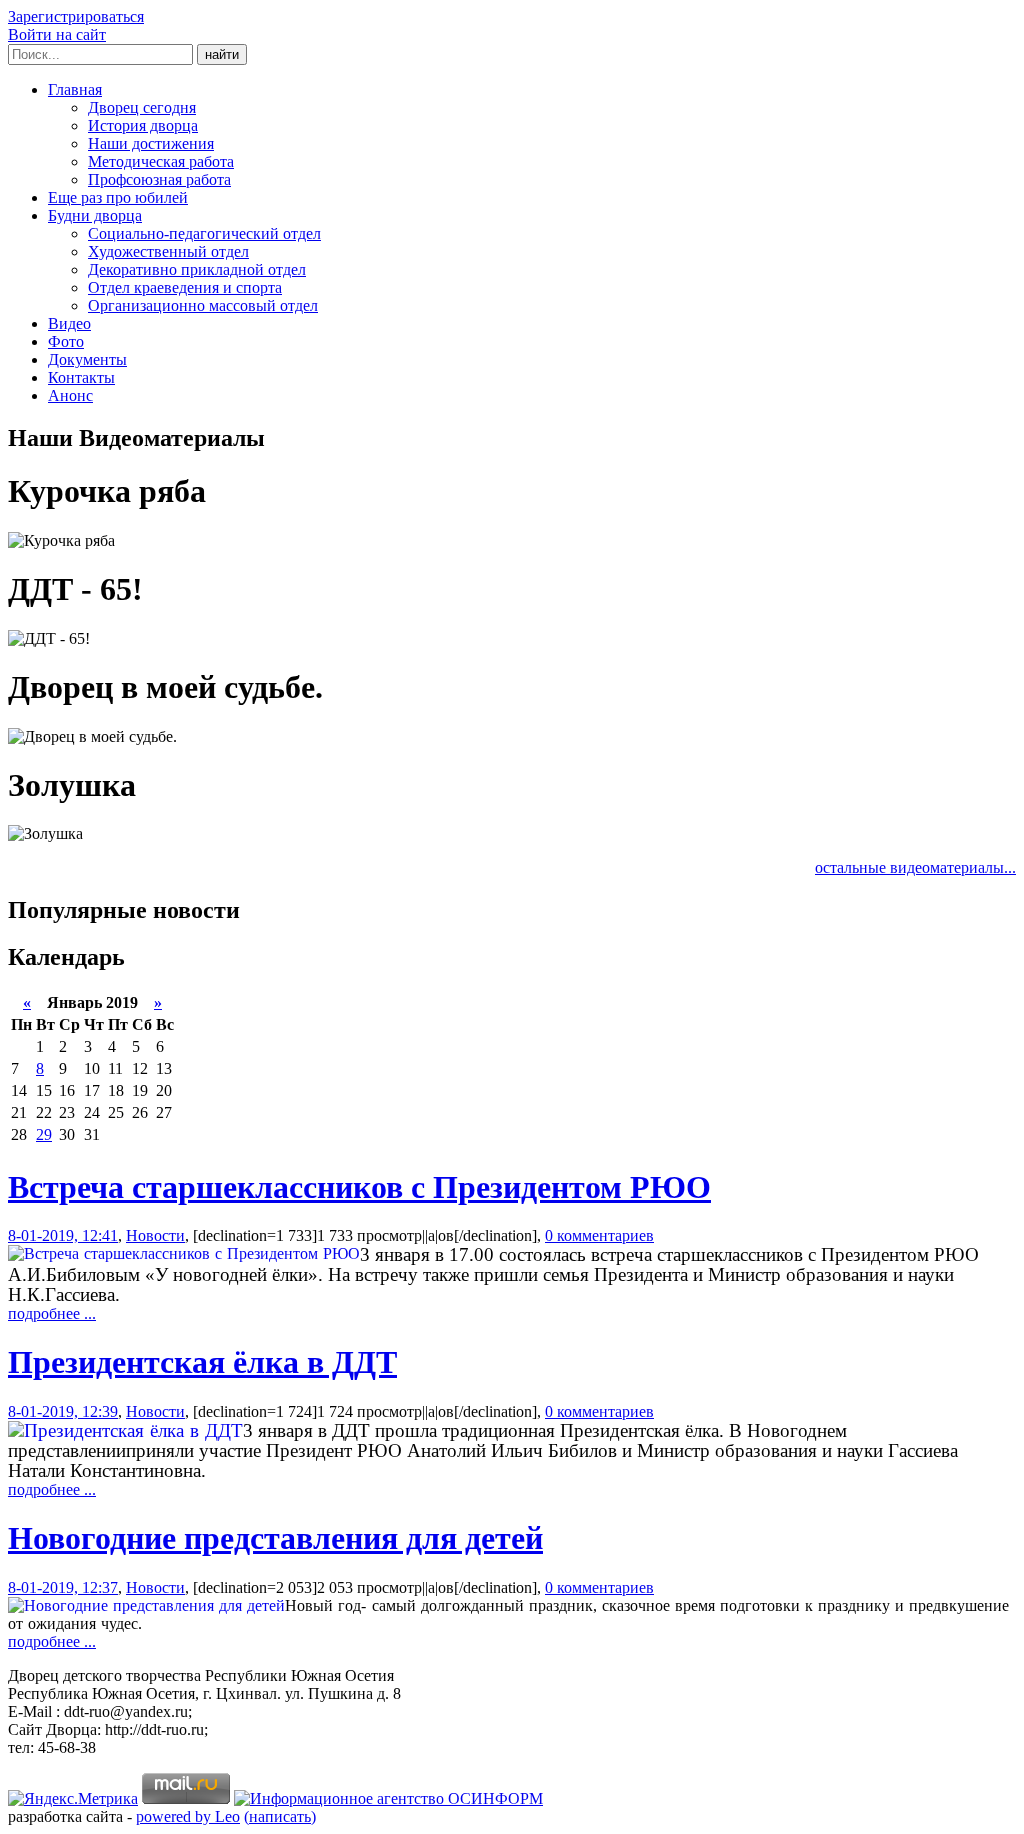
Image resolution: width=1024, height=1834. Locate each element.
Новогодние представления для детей (275, 1538)
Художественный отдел (168, 251)
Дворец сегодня (142, 107)
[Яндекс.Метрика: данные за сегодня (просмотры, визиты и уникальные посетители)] (73, 1799)
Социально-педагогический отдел (204, 233)
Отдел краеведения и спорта (185, 287)
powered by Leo (188, 1816)
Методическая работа (161, 161)
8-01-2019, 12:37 (63, 1587)
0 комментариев (599, 1235)
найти (222, 54)
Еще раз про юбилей (118, 197)
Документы (87, 359)
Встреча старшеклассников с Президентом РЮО (359, 1187)
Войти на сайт (57, 34)
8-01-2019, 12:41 (63, 1235)
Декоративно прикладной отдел (197, 269)
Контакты (81, 377)
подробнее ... (52, 1313)
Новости (155, 1235)
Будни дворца (95, 215)
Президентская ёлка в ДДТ (202, 1362)
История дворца (143, 125)
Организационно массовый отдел (203, 305)
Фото (66, 341)
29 (44, 1134)
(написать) (280, 1816)
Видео (69, 323)
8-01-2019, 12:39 (63, 1411)
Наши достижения (151, 143)
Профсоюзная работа (159, 179)
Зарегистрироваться (76, 16)
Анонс (70, 395)
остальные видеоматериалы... (915, 867)
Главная (75, 89)
